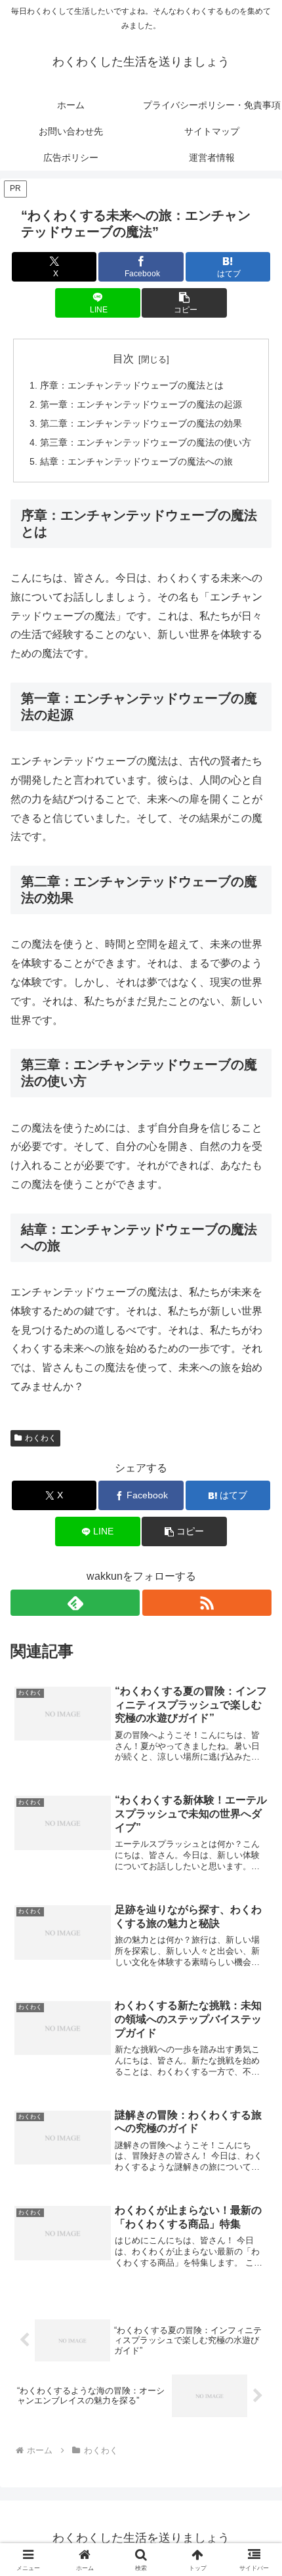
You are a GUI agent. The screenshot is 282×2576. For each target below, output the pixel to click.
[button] (184, 303)
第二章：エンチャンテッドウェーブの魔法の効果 (141, 423)
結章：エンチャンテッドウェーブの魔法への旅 (136, 461)
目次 (123, 359)
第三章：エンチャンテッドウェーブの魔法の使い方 (146, 442)
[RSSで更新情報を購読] (207, 1603)
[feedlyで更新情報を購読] (75, 1603)
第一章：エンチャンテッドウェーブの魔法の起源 (141, 404)
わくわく (41, 1438)
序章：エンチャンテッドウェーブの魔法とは (132, 385)
